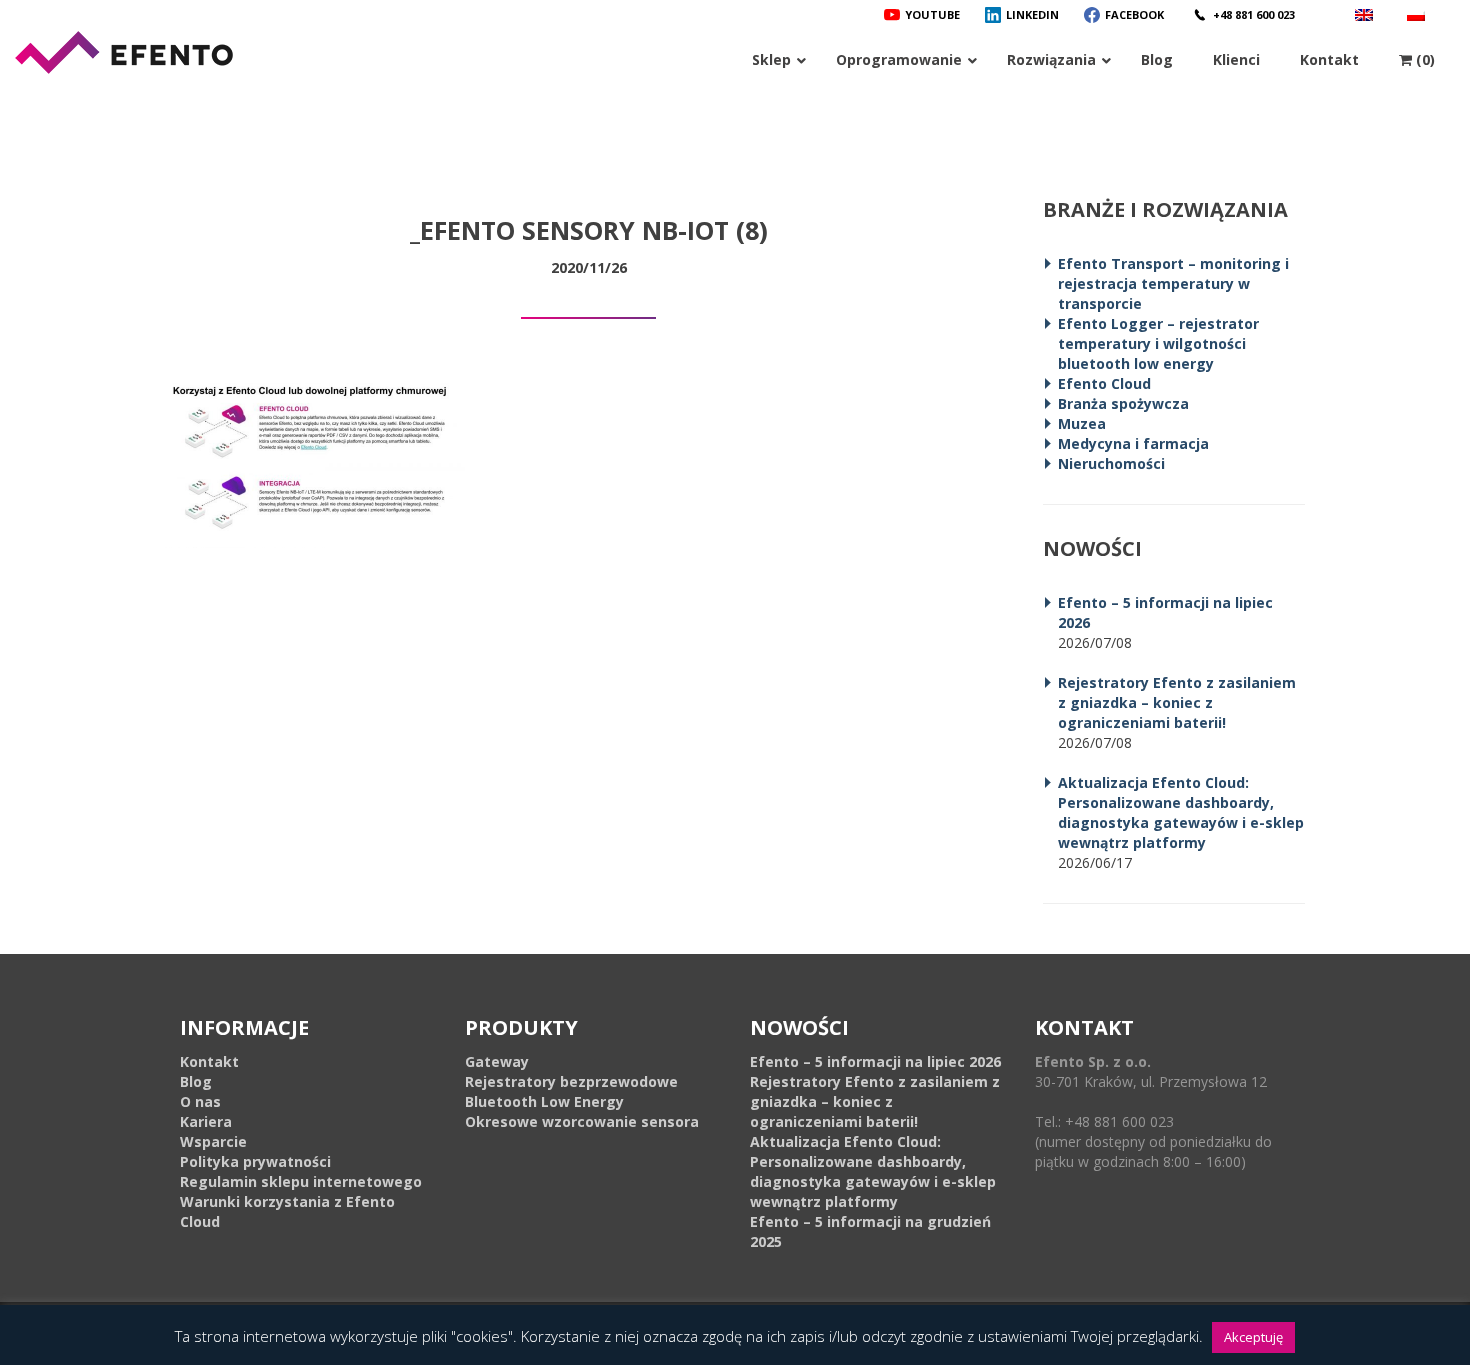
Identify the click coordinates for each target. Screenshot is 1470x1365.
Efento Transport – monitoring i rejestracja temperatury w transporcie (1173, 283)
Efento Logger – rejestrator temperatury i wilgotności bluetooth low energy (1158, 343)
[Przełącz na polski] (1418, 14)
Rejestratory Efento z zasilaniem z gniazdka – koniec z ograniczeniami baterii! (1177, 702)
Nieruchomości (1111, 463)
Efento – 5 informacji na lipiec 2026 (875, 1061)
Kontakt (209, 1061)
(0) (1423, 59)
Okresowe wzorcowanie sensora (582, 1121)
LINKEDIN (1032, 14)
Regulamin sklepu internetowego (301, 1181)
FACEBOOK (1134, 14)
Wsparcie (213, 1141)
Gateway (497, 1061)
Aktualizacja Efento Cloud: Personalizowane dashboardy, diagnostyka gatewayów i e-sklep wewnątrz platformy (1181, 812)
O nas (200, 1101)
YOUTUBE (932, 14)
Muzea (1082, 423)
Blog (196, 1081)
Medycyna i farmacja (1133, 443)
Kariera (206, 1121)
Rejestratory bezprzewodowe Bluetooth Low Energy (571, 1091)
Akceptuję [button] (1253, 1337)
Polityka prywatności (255, 1161)
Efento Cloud (1104, 383)
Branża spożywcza (1123, 403)
